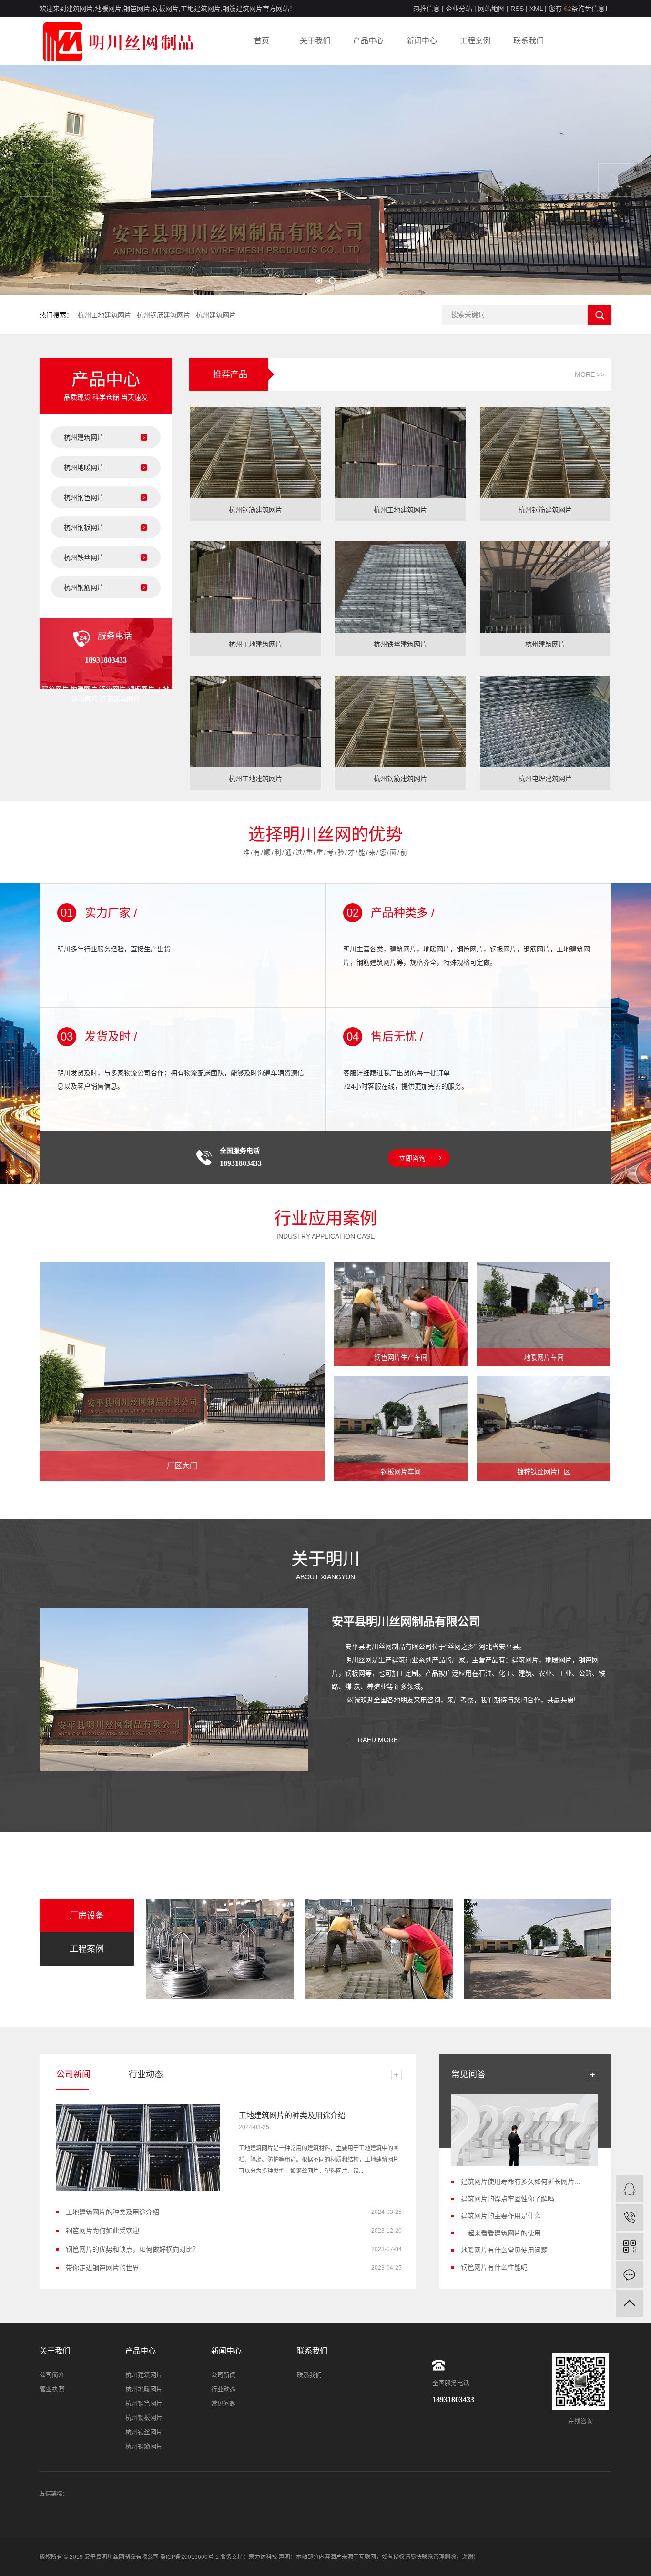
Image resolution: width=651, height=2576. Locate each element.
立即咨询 (412, 1158)
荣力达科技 (263, 2557)
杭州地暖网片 (84, 467)
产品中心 (368, 41)
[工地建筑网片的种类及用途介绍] (138, 2148)
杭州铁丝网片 (84, 557)
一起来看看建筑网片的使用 (501, 2233)
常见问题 (224, 2403)
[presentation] (36, 180)
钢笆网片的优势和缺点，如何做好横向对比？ (132, 2249)
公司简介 (52, 2375)
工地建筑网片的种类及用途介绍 (292, 2116)
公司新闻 (224, 2375)
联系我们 (529, 41)
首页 (262, 41)
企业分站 (459, 9)
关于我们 (315, 41)
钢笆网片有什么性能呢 (494, 2267)
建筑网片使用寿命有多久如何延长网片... (520, 2182)
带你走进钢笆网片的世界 (102, 2268)
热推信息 (427, 9)
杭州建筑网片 (216, 315)
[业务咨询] (629, 2189)
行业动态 (224, 2389)
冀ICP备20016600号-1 (189, 2557)
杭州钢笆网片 (84, 497)
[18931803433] (629, 2217)
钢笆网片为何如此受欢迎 (102, 2231)
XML (536, 9)
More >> (590, 374)
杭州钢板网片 (84, 527)
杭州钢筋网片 (84, 587)
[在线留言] (629, 2275)
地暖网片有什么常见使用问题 (504, 2250)
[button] (319, 281)
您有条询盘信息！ (580, 9)
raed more (378, 1740)
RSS (517, 9)
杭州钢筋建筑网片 (163, 315)
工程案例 (475, 41)
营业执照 (52, 2389)
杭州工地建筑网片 (104, 315)
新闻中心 (422, 41)
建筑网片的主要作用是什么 (501, 2216)
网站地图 (491, 9)
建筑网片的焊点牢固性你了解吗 (508, 2199)
